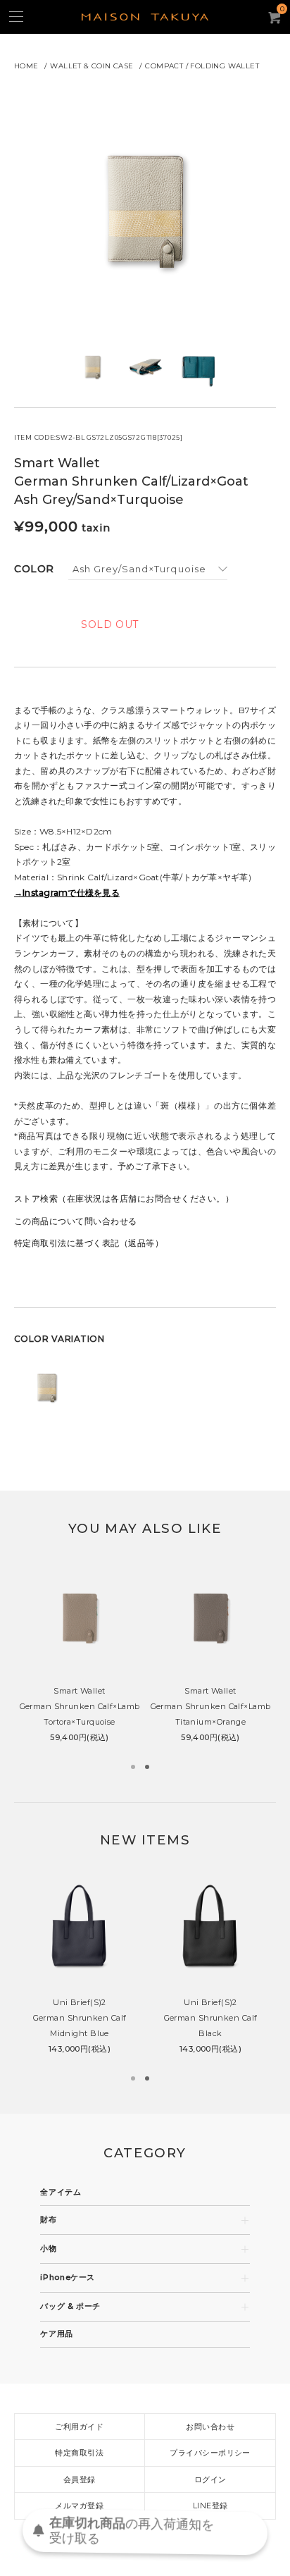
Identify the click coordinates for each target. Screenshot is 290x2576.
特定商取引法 (79, 2453)
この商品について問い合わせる (76, 1221)
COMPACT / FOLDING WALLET (202, 66)
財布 (48, 2220)
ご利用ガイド (79, 2427)
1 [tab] (133, 1767)
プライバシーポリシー (210, 2453)
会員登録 (80, 2479)
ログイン (210, 2479)
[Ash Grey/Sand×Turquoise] (148, 569)
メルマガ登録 (79, 2506)
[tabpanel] (80, 1657)
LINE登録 (210, 2506)
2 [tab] (147, 1767)
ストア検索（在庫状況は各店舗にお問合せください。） (124, 1198)
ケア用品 (57, 2334)
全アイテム (61, 2192)
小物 (48, 2249)
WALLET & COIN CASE (92, 66)
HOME (26, 66)
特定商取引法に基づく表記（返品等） (89, 1243)
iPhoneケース (68, 2278)
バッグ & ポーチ (70, 2306)
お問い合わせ (210, 2427)
